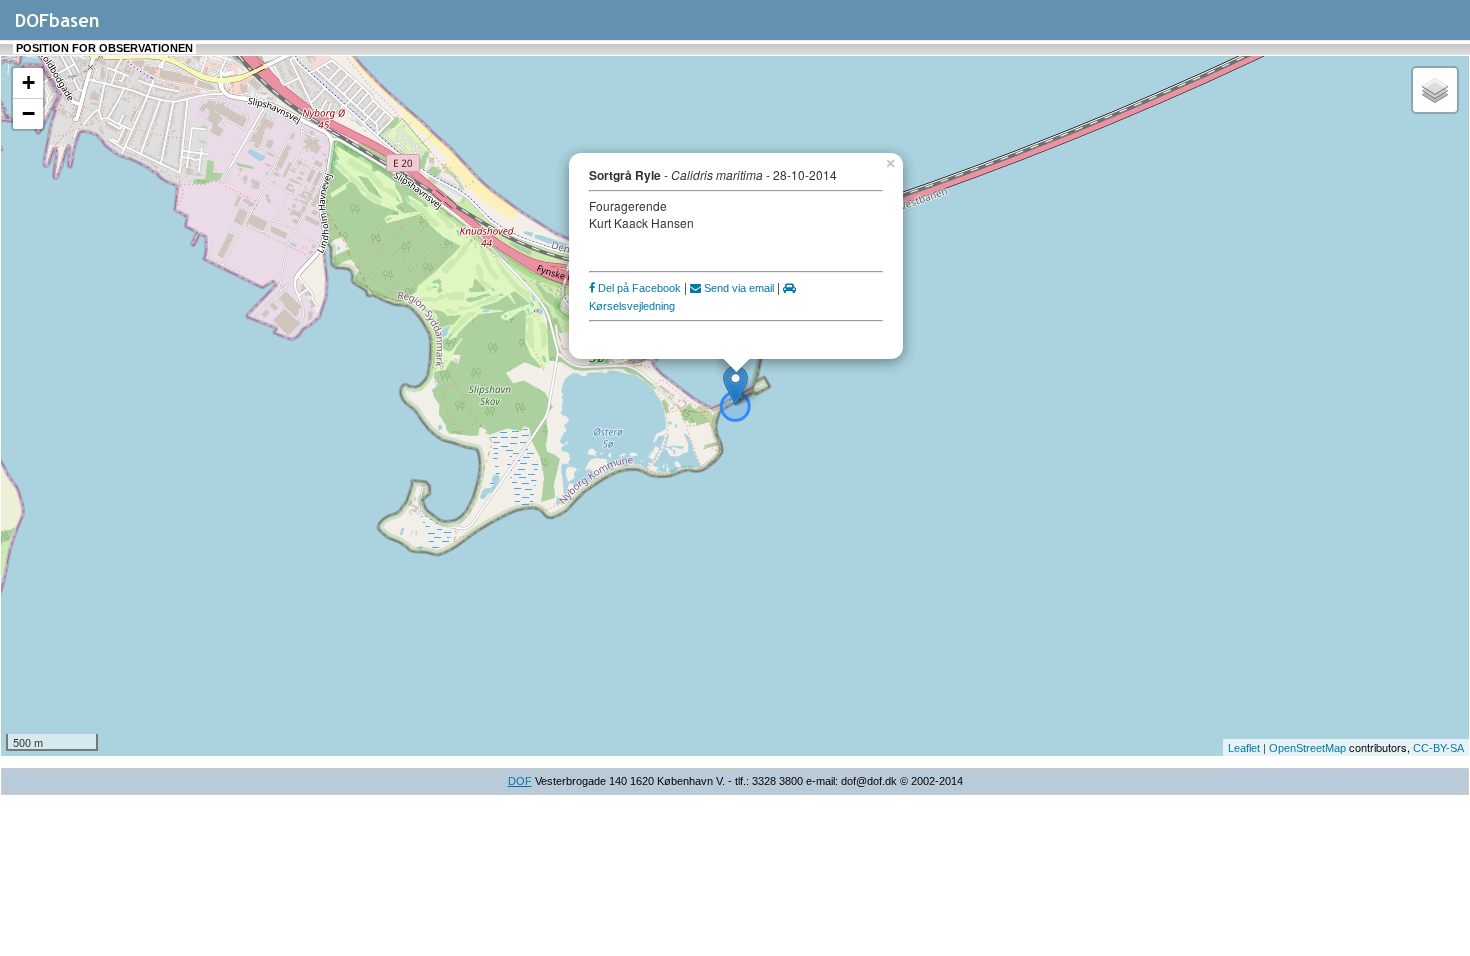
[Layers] (1435, 90)
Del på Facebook (638, 288)
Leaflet (1244, 748)
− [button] (28, 113)
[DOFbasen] (80, 29)
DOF (520, 781)
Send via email (737, 288)
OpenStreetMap (1307, 748)
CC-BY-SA (1438, 748)
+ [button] (28, 82)
